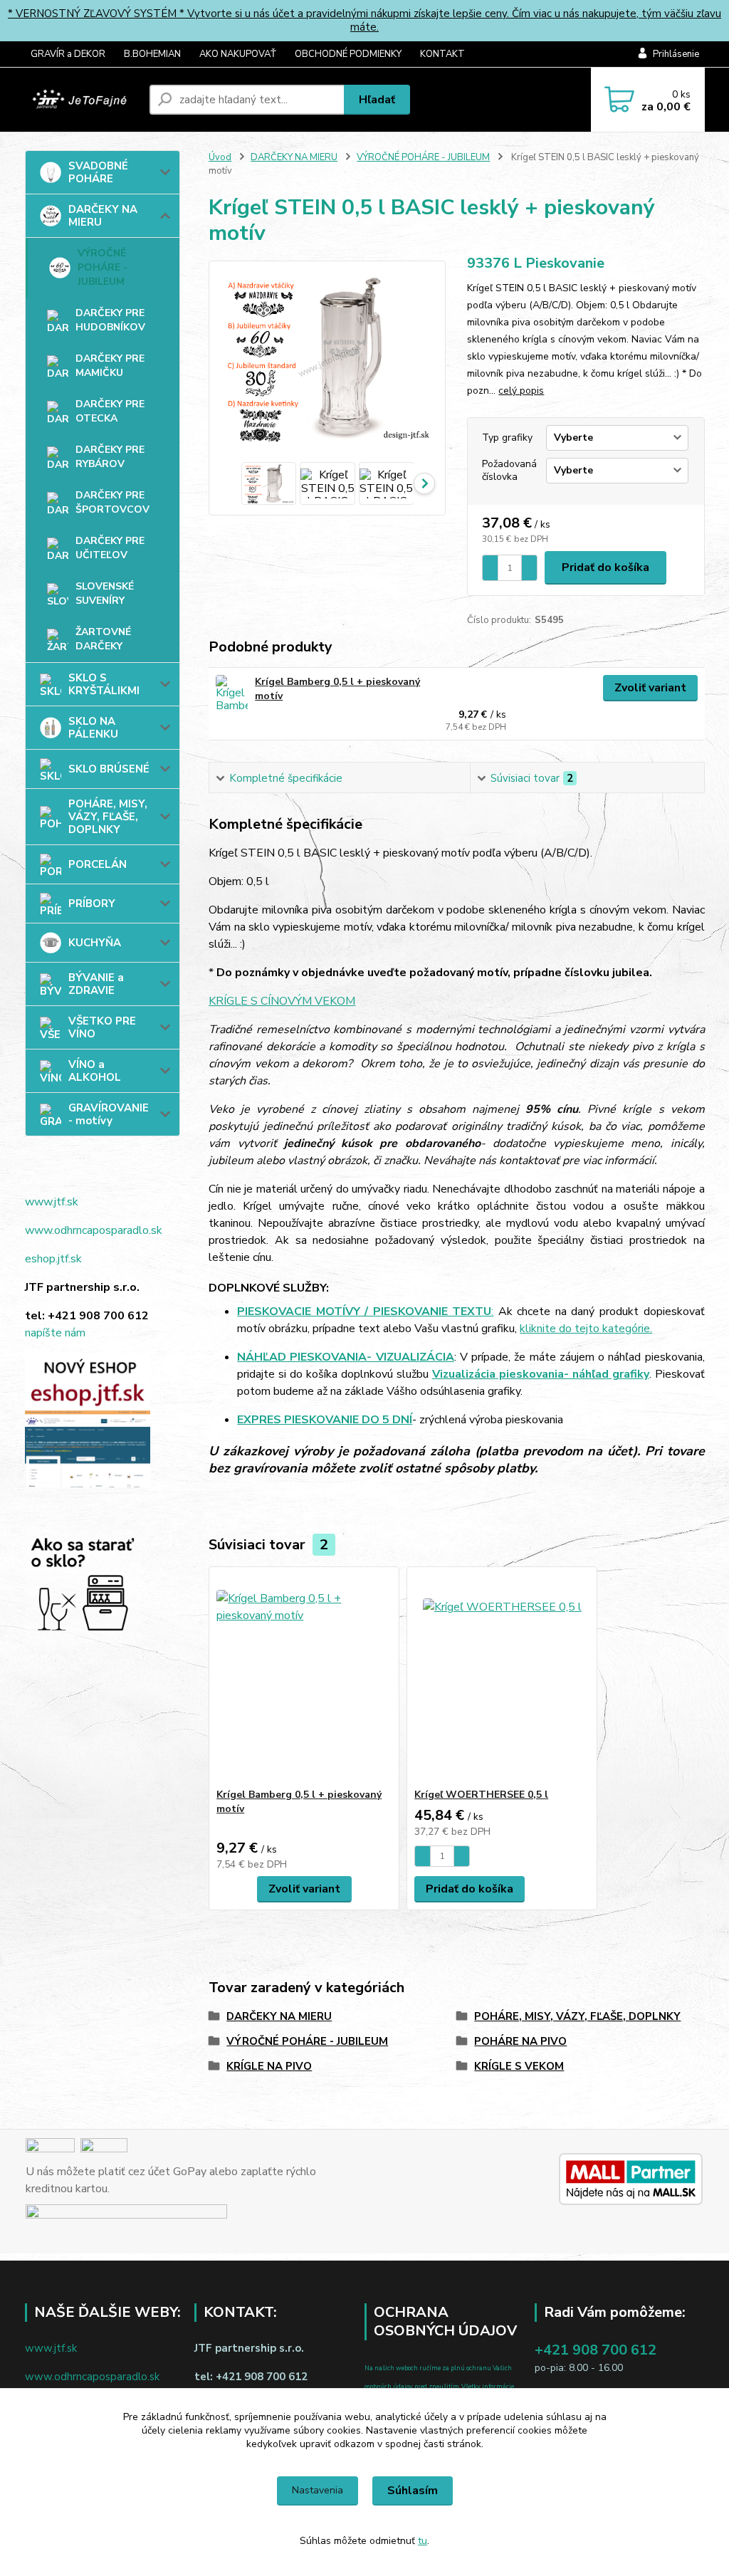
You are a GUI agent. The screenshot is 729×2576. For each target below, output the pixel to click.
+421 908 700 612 (596, 2350)
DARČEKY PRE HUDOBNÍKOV (110, 320)
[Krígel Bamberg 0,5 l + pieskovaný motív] (232, 695)
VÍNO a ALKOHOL (95, 1071)
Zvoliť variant (650, 688)
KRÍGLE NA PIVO (269, 2066)
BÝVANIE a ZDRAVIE (96, 984)
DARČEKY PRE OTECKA (110, 411)
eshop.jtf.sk (53, 1259)
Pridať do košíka (605, 567)
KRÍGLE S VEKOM (519, 2066)
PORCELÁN (98, 864)
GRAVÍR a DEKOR (68, 54)
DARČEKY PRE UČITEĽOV (110, 548)
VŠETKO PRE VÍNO (102, 1027)
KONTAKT (442, 54)
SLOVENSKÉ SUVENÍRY (105, 593)
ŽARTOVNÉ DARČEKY (103, 639)
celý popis (521, 391)
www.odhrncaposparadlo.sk (94, 1230)
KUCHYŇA (95, 943)
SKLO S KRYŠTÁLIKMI (104, 684)
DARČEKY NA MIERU (103, 216)
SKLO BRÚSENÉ (109, 769)
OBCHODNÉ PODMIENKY (348, 54)
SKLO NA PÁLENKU (93, 728)
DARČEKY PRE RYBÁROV (110, 457)
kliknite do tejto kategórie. (586, 1329)
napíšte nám (55, 1333)
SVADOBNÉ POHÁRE (98, 172)
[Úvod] (82, 100)
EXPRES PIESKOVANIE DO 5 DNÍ (325, 1420)
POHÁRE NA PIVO (520, 2041)
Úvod (220, 157)
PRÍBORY (92, 904)
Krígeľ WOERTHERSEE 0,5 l (481, 1795)
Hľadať (377, 100)
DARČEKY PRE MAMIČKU (110, 366)
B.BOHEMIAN (152, 54)
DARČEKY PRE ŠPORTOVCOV (112, 502)
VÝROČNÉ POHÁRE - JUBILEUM (103, 267)
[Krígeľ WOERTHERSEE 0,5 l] (502, 1677)
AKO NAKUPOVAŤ (238, 54)
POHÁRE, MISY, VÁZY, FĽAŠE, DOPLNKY (108, 817)
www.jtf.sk (52, 1202)
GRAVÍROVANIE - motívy (109, 1114)
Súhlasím (413, 2491)
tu (423, 2541)
